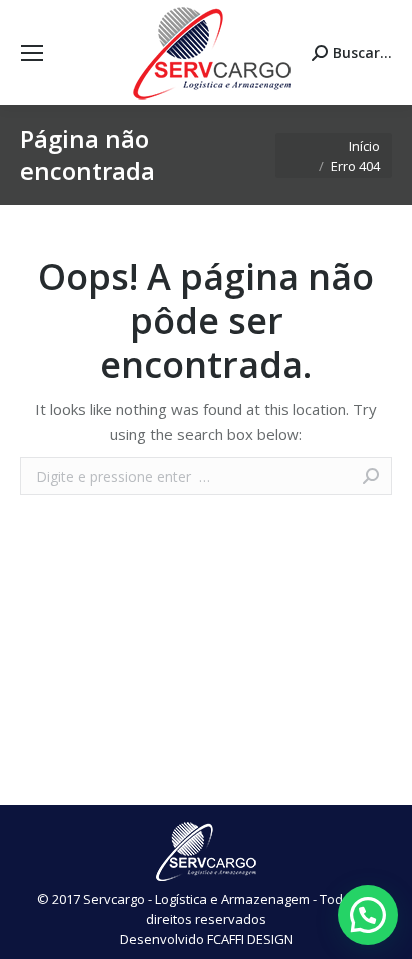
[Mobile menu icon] (32, 53)
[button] (368, 915)
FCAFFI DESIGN (250, 939)
